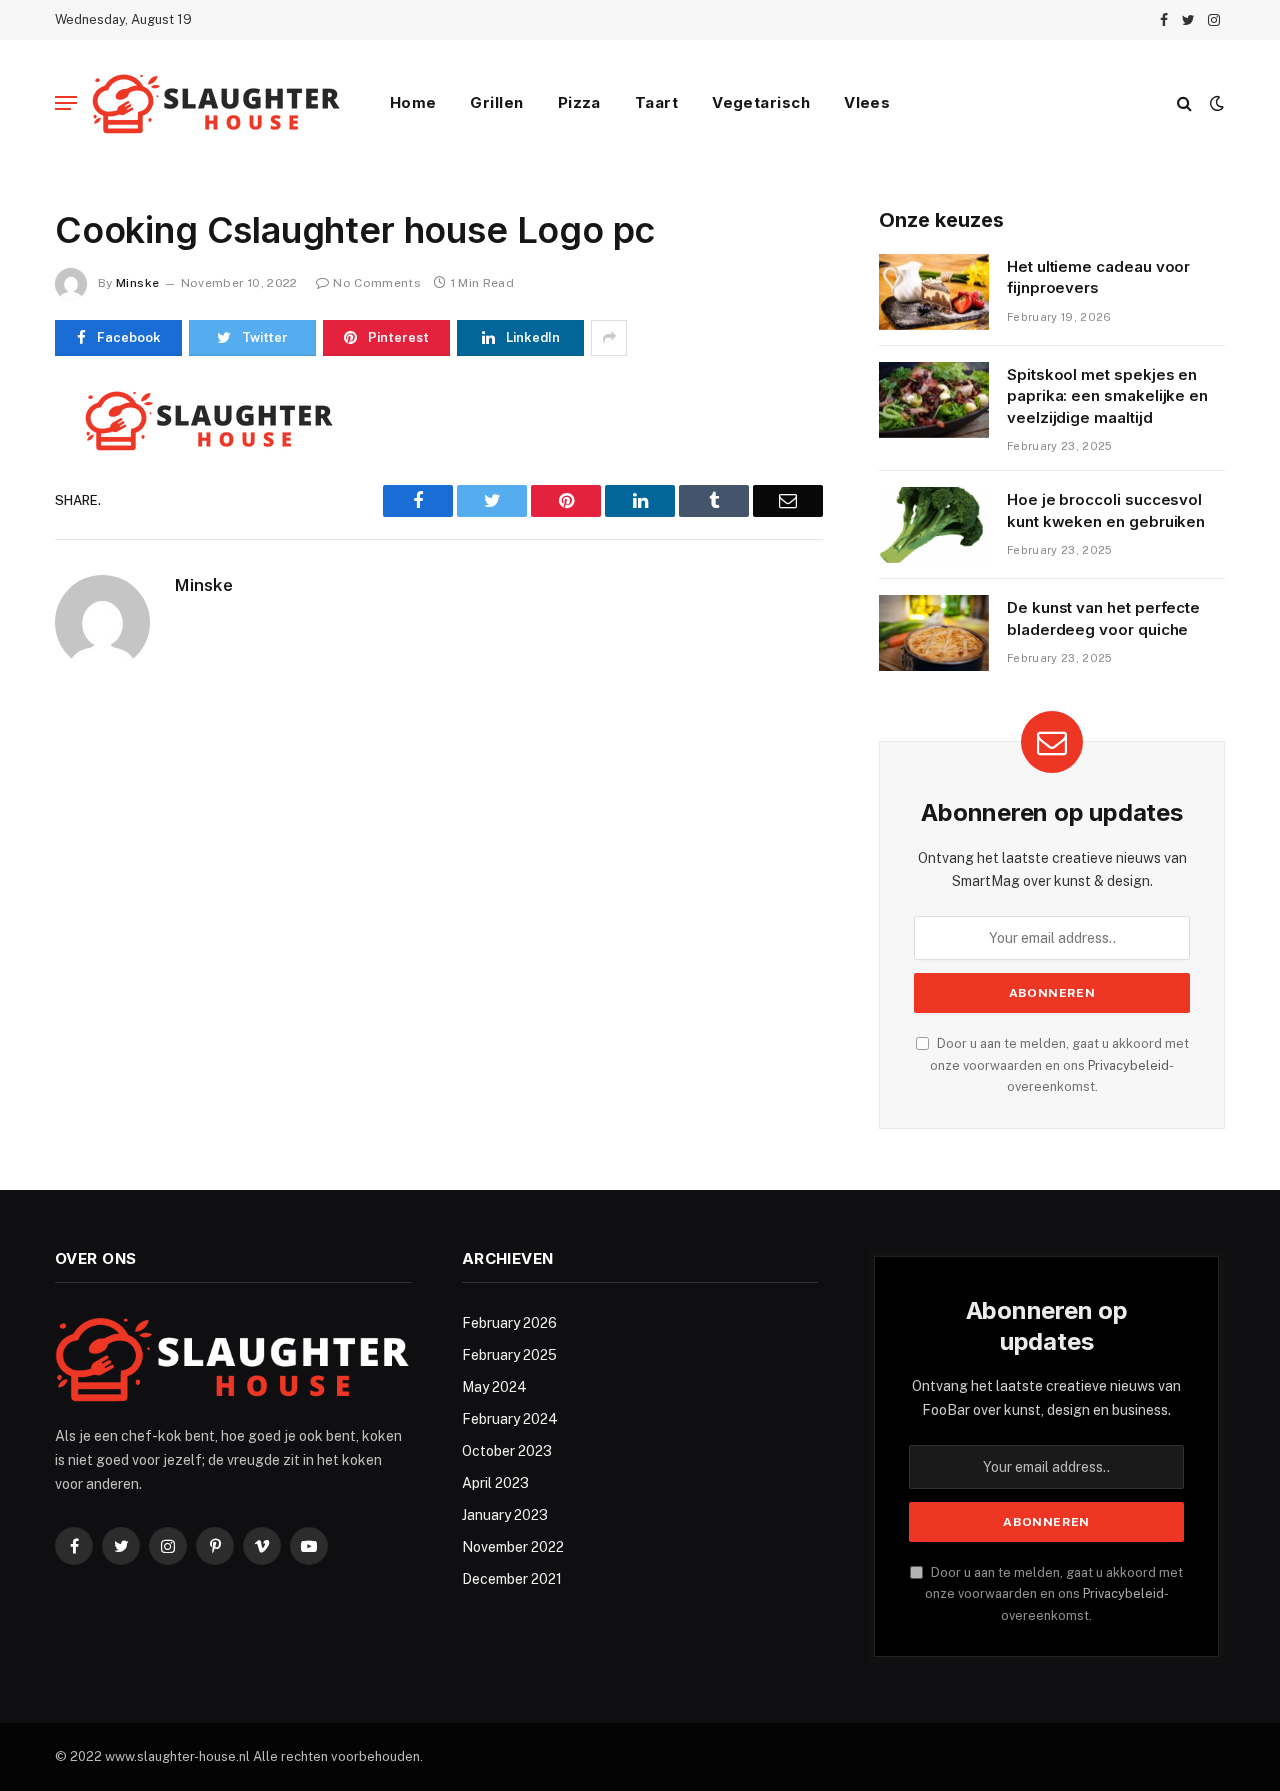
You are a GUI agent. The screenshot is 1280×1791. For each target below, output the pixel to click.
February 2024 (510, 1419)
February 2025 (509, 1355)
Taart (656, 102)
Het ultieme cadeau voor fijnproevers (1098, 277)
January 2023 (505, 1515)
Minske (137, 283)
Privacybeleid (1128, 1065)
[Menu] (66, 103)
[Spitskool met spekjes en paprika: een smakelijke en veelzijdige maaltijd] (934, 400)
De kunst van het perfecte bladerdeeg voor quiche (1103, 618)
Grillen (496, 102)
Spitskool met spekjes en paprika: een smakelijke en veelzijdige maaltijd (1107, 396)
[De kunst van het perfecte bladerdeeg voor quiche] (934, 633)
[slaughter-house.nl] (217, 103)
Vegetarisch (761, 102)
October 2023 (507, 1451)
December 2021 (512, 1579)
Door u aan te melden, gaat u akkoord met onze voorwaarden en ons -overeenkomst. (1059, 1065)
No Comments (377, 283)
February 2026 (509, 1323)
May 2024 (494, 1387)
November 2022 (513, 1547)
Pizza (579, 102)
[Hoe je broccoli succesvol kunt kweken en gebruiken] (934, 525)
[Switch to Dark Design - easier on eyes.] (1215, 103)
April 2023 (495, 1483)
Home (413, 102)
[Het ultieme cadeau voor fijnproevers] (934, 292)
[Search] (1184, 103)
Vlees (867, 102)
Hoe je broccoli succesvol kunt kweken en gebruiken (1106, 510)
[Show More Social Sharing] (609, 338)
